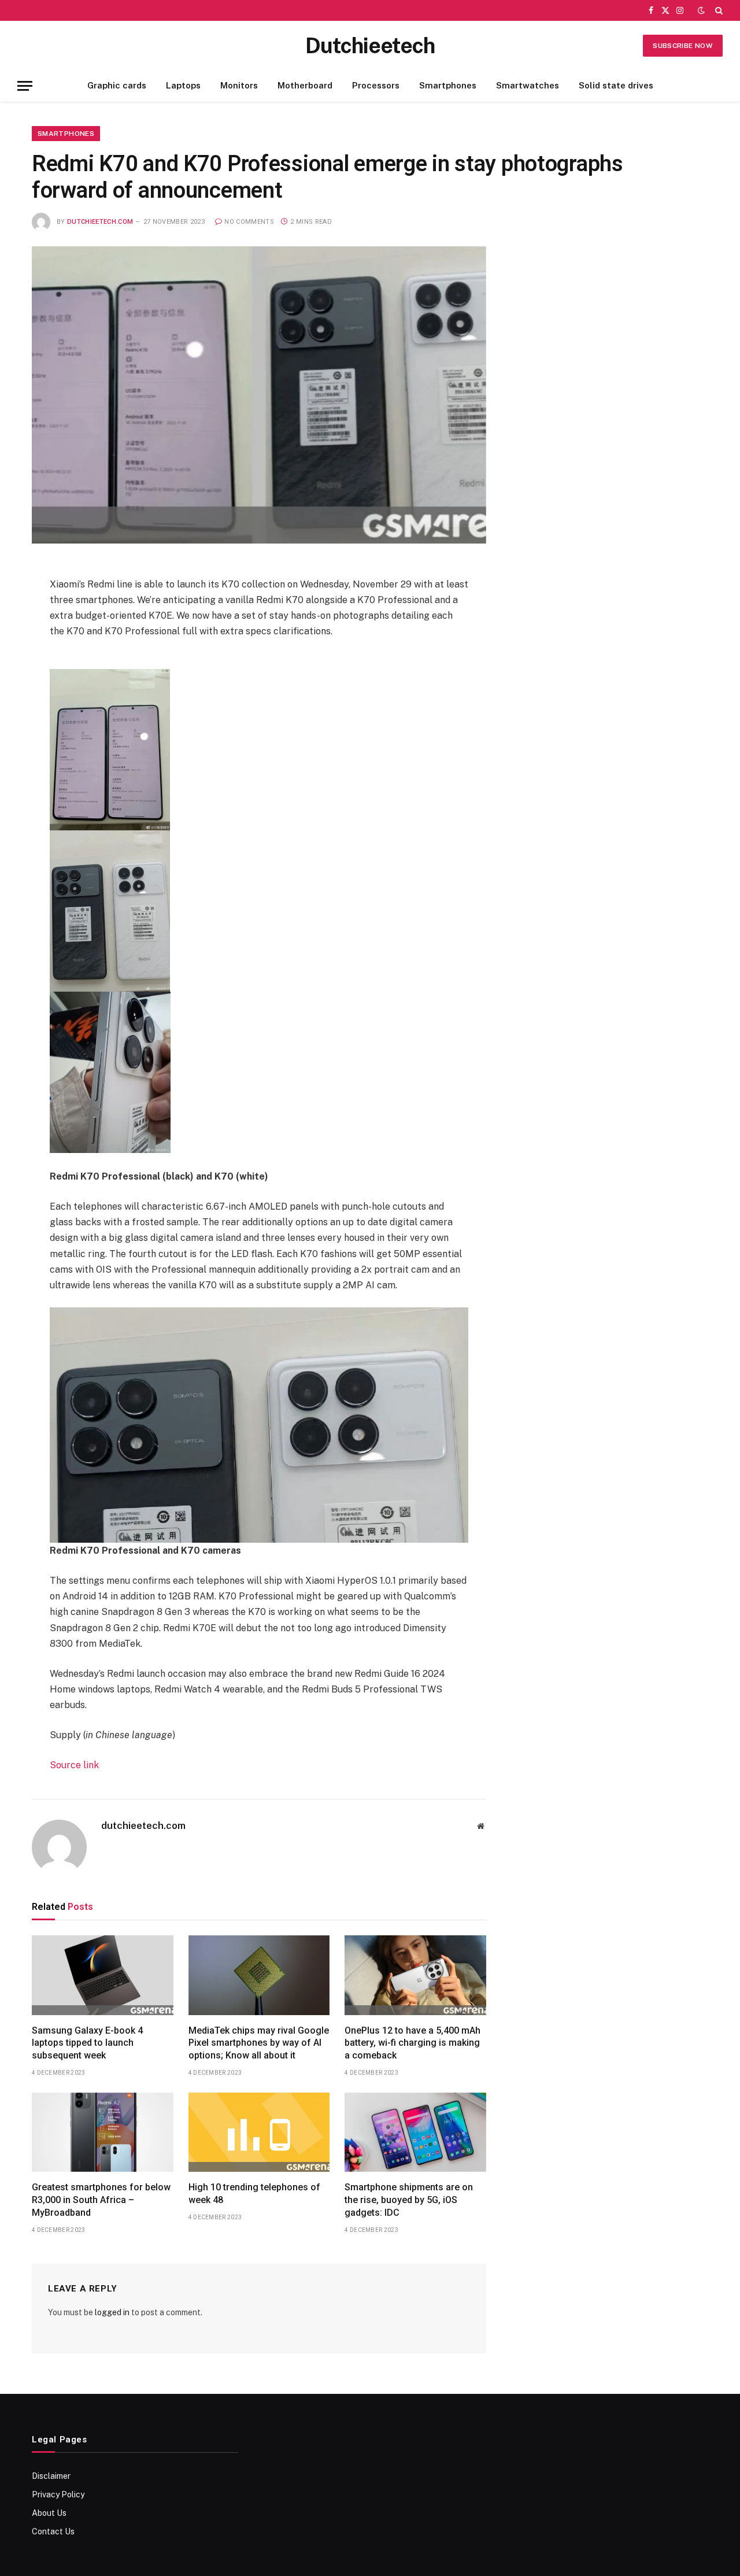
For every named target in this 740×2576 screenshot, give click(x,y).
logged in (112, 2312)
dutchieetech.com (100, 222)
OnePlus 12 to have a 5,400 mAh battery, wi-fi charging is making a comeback (412, 2043)
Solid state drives (616, 85)
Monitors (239, 85)
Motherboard (305, 85)
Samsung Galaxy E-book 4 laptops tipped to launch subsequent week (87, 2043)
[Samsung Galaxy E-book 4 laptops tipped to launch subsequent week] (103, 1975)
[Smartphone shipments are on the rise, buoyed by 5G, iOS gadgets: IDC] (415, 2133)
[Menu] (25, 86)
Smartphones (448, 85)
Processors (376, 85)
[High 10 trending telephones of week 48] (259, 2133)
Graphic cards (117, 85)
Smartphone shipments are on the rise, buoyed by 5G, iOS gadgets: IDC (409, 2200)
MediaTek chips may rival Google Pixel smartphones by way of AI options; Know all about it (259, 2043)
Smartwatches (528, 85)
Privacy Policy (58, 2494)
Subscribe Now (683, 46)
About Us (49, 2513)
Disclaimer (51, 2476)
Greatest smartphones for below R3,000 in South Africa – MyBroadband (101, 2200)
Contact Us (53, 2531)
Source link (74, 1765)
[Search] (718, 10)
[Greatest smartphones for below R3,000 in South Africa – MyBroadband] (103, 2133)
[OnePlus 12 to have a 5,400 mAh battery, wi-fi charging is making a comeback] (415, 1975)
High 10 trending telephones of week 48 (254, 2194)
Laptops (183, 85)
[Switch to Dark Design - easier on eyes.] (701, 10)
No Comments (249, 222)
